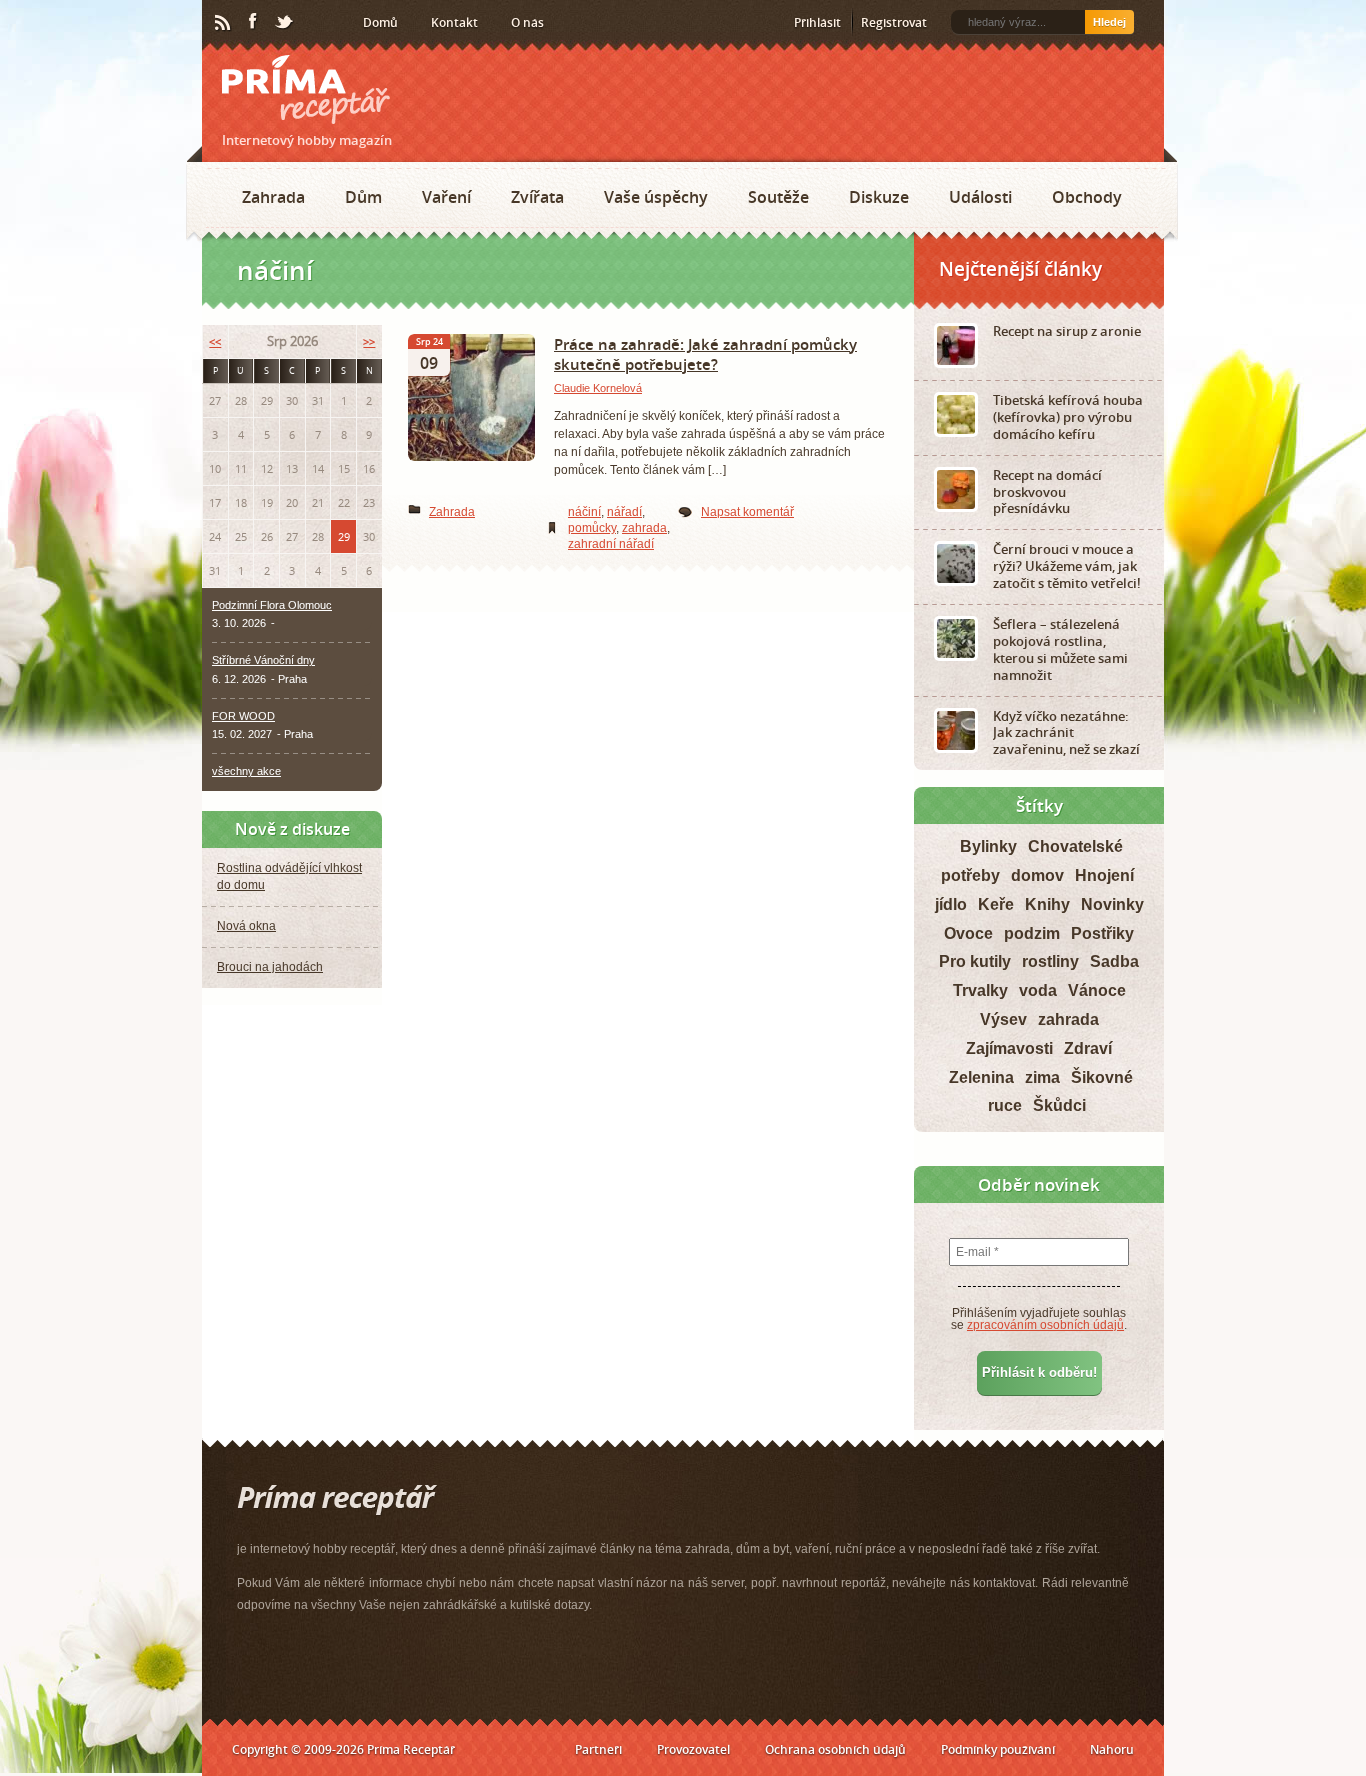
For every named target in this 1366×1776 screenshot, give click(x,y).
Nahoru (1112, 1749)
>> (369, 341)
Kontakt (454, 22)
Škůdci (1059, 1105)
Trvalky (980, 990)
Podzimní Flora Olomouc (272, 605)
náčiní (584, 512)
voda (1038, 990)
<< (215, 341)
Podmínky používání (998, 1749)
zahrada (644, 528)
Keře (996, 904)
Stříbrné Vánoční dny (263, 660)
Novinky (1112, 904)
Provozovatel (693, 1749)
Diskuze (879, 197)
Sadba (1114, 961)
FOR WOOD (243, 716)
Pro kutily (975, 961)
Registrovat (894, 22)
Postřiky (1102, 933)
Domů (380, 22)
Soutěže (778, 197)
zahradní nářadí (611, 544)
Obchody (1087, 197)
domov (1037, 875)
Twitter (285, 23)
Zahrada (273, 197)
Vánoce (1097, 990)
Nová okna (246, 926)
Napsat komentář (747, 512)
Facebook (254, 22)
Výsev (1003, 1019)
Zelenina (981, 1077)
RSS (224, 23)
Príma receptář (306, 89)
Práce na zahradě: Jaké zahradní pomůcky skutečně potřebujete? (705, 354)
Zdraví (1088, 1048)
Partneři (598, 1749)
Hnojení (1104, 875)
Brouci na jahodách (270, 967)
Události (980, 197)
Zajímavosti (1009, 1048)
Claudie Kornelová (598, 388)
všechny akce (246, 771)
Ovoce (968, 933)
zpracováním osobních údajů (1045, 1325)
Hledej (1109, 22)
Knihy (1047, 904)
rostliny (1050, 961)
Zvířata (537, 197)
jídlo (951, 904)
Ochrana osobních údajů (835, 1749)
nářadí (624, 512)
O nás (527, 22)
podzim (1032, 933)
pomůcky (592, 528)
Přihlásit (817, 22)
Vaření (446, 197)
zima (1042, 1077)
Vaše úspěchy (656, 197)
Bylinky (988, 846)
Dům (363, 197)
